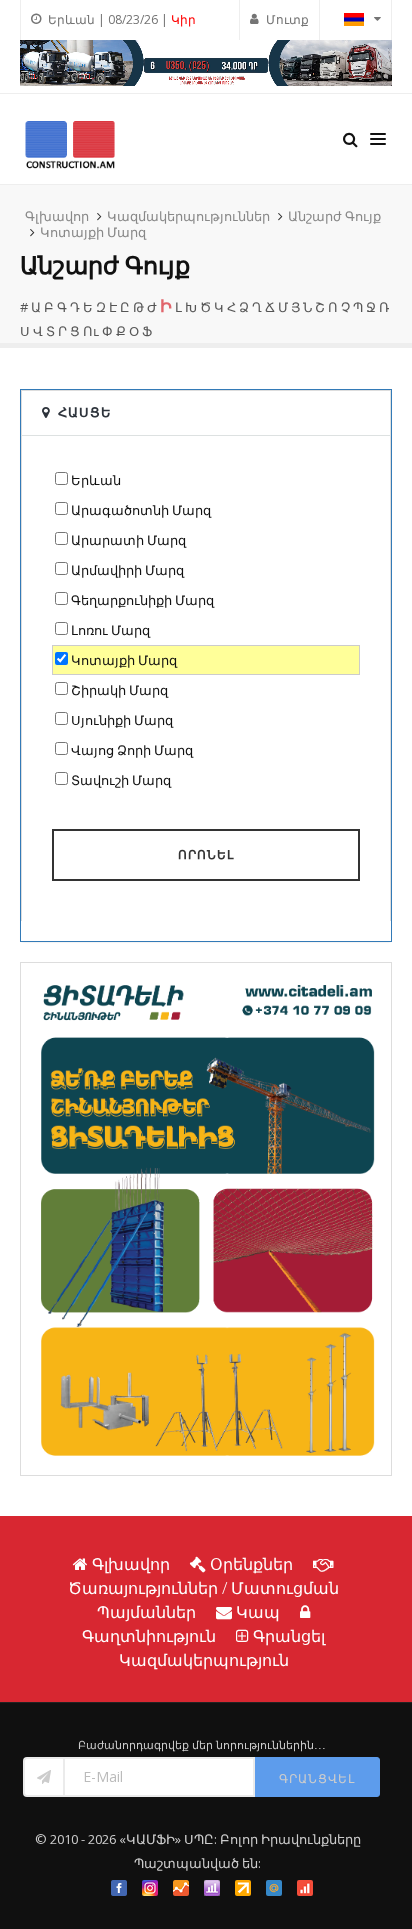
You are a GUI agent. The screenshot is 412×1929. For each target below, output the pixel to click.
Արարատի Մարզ (128, 540)
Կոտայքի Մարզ (93, 232)
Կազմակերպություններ (188, 216)
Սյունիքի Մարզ (122, 720)
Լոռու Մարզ (110, 630)
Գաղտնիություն (149, 1636)
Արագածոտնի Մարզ (141, 510)
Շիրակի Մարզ (119, 690)
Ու (91, 331)
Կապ (258, 1612)
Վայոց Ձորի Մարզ (132, 750)
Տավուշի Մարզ (121, 780)
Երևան (96, 480)
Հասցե (85, 412)
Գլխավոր (57, 216)
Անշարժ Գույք (334, 216)
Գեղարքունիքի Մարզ (142, 600)
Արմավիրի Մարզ (127, 570)
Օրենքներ (251, 1564)
